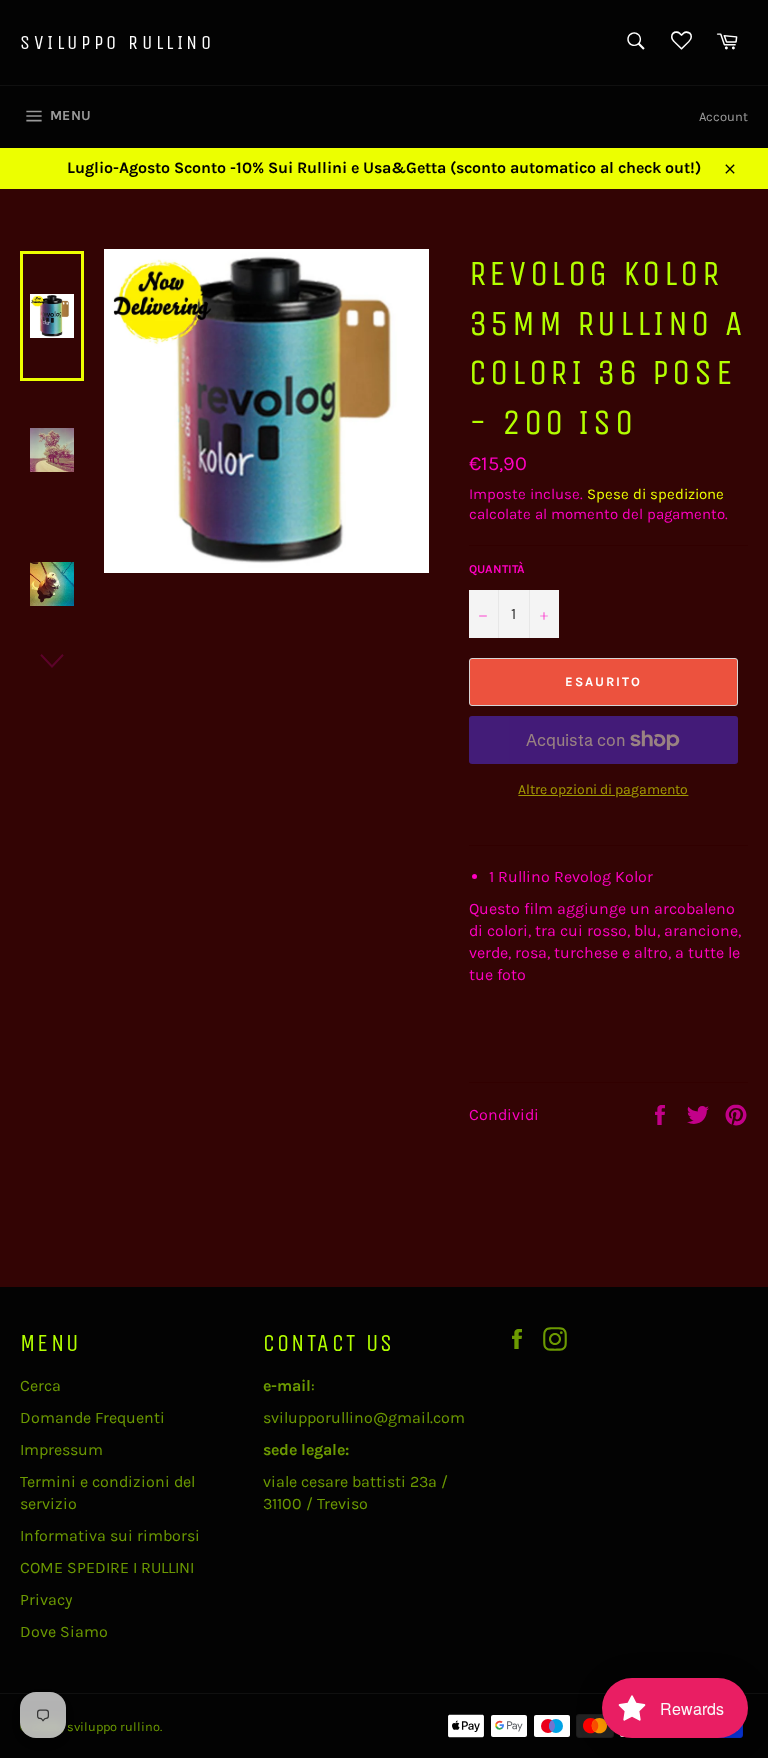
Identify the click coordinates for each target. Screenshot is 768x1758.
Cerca (40, 1385)
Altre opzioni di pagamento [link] (603, 789)
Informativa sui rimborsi (110, 1535)
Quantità (497, 569)
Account (723, 116)
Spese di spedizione (655, 494)
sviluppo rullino (117, 42)
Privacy (46, 1599)
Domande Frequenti (92, 1417)
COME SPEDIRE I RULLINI (107, 1567)
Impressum (61, 1449)
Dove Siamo (64, 1631)
